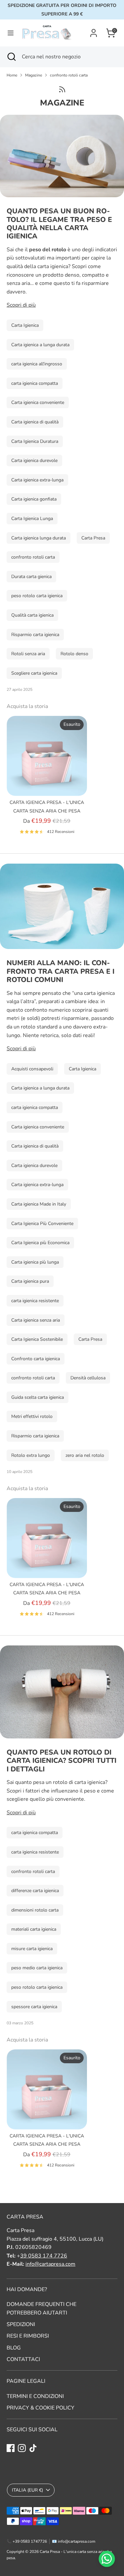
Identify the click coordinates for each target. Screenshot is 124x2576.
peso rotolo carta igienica (37, 596)
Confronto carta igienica (36, 1359)
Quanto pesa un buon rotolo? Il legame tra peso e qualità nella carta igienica (59, 224)
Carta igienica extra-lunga (37, 480)
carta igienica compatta (35, 383)
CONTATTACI (23, 2359)
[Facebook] (11, 2448)
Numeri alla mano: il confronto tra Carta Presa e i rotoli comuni (61, 971)
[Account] (94, 30)
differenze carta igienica (35, 1891)
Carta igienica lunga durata (39, 538)
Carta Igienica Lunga (32, 519)
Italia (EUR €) (27, 2490)
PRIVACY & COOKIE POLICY (41, 2408)
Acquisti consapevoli (32, 1069)
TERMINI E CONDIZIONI (35, 2396)
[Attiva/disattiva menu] (11, 33)
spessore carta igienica (34, 2007)
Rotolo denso (74, 654)
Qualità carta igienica (32, 615)
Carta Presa (93, 538)
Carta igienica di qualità (35, 422)
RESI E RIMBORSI (28, 2336)
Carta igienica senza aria (36, 1320)
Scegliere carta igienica (34, 673)
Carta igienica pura (30, 1281)
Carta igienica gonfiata (34, 499)
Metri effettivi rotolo (32, 1416)
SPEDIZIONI (21, 2324)
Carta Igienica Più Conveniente (42, 1224)
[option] (43, 778)
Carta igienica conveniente (38, 402)
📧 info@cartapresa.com (74, 2541)
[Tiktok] (33, 2448)
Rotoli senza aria (28, 654)
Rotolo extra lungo (31, 1455)
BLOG (14, 2348)
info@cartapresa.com (50, 2264)
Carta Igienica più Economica (40, 1243)
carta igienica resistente (35, 1301)
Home (12, 75)
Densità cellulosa (88, 1378)
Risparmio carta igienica (35, 635)
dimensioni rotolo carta (35, 1910)
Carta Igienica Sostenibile (37, 1339)
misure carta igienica (32, 1949)
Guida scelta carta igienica (38, 1397)
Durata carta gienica (31, 577)
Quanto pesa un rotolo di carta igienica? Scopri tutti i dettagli (62, 1761)
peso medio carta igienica (37, 1968)
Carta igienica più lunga (35, 1262)
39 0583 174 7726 (44, 2256)
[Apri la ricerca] (11, 57)
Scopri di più (21, 305)
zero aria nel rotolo (85, 1455)
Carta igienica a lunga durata (40, 345)
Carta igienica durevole (34, 460)
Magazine (34, 75)
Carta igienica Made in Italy (39, 1204)
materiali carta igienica (34, 1929)
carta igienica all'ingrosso (37, 364)
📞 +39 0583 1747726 (27, 2541)
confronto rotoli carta (69, 75)
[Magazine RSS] (62, 89)
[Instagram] (22, 2448)
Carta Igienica (25, 325)
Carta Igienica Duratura (35, 441)
